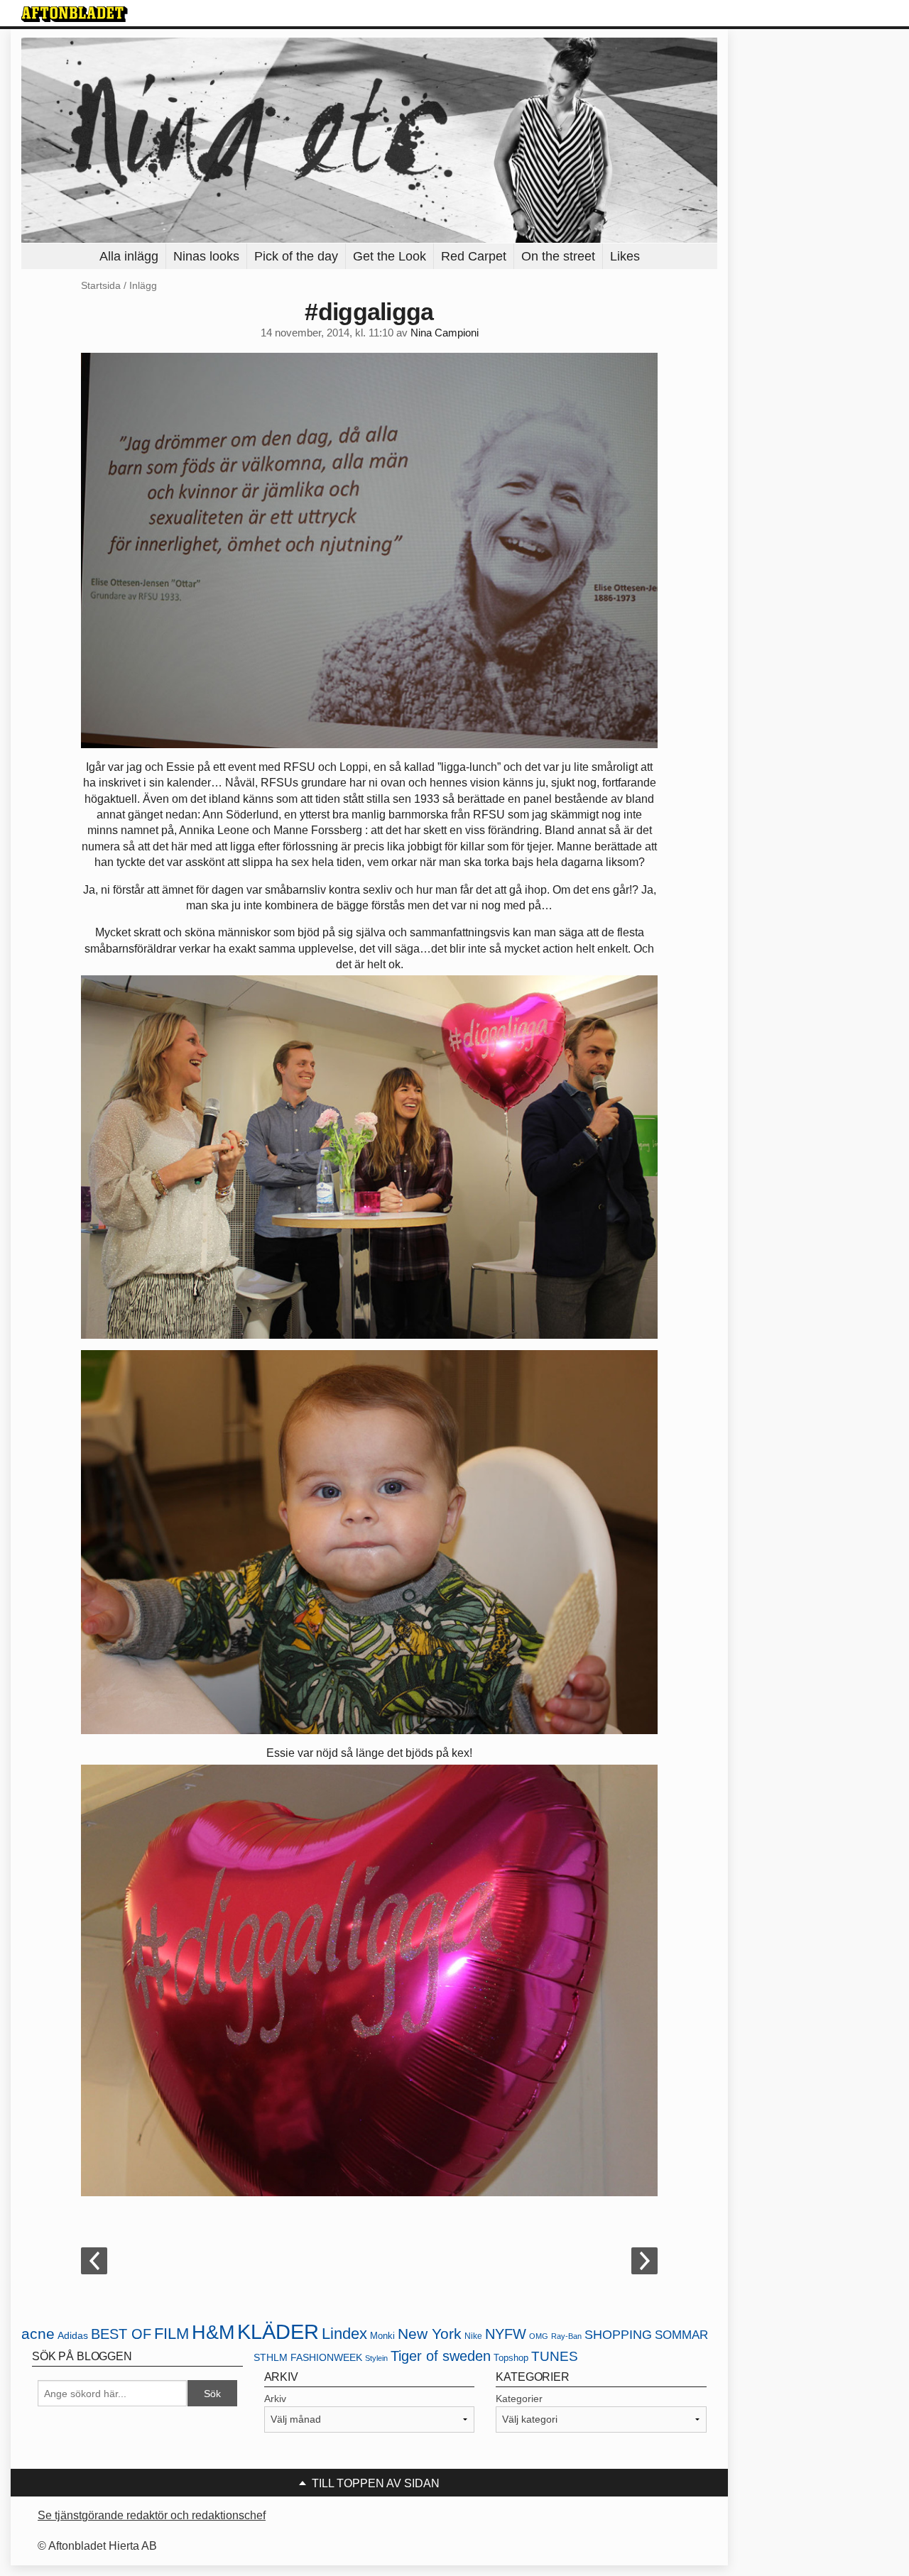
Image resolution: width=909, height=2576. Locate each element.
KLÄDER (278, 2331)
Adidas (73, 2336)
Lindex (344, 2334)
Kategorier (519, 2399)
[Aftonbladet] (75, 14)
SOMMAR (681, 2335)
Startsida (101, 285)
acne (38, 2334)
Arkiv (275, 2399)
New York (430, 2334)
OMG (539, 2336)
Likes (625, 256)
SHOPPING (618, 2335)
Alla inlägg (129, 256)
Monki (382, 2336)
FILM (172, 2334)
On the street (558, 256)
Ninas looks (206, 256)
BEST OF (121, 2334)
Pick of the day (296, 256)
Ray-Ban (566, 2336)
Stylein (376, 2358)
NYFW (506, 2334)
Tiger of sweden (441, 2356)
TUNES (555, 2356)
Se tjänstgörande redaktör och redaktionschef (152, 2515)
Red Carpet (474, 256)
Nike (473, 2336)
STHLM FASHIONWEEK (308, 2358)
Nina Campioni (445, 333)
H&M (213, 2333)
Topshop (511, 2358)
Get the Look (390, 256)
